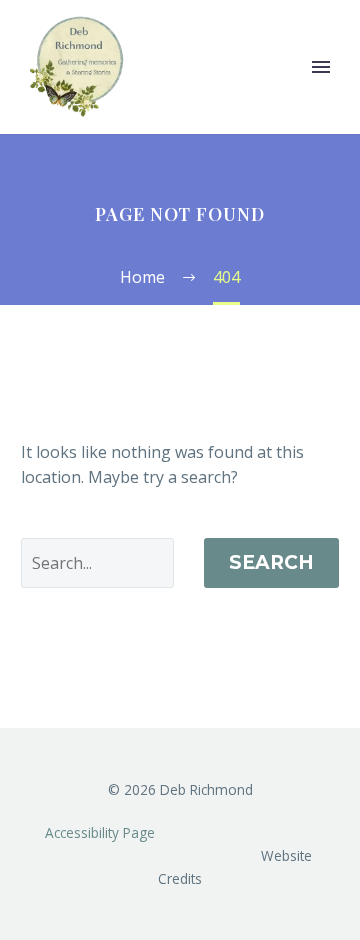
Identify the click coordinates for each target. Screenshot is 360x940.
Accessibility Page (102, 832)
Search (271, 562)
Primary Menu (321, 67)
